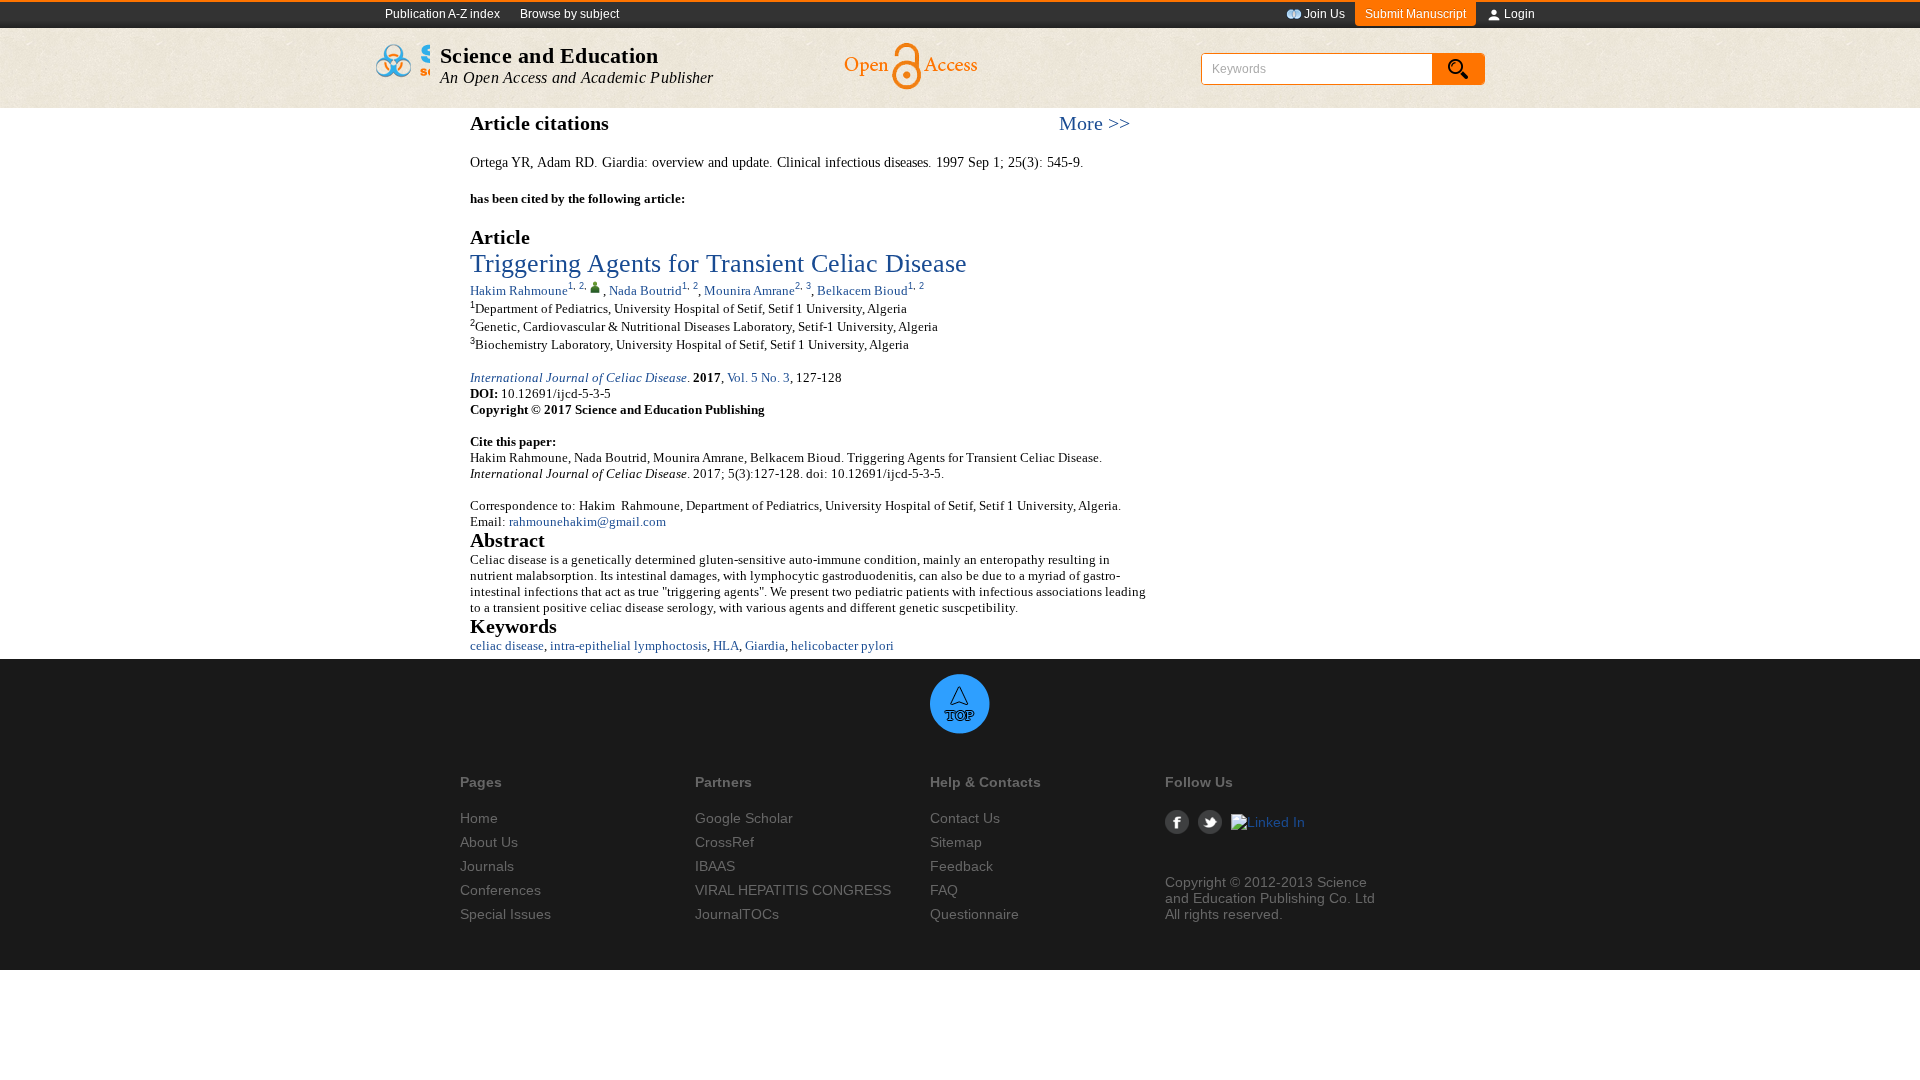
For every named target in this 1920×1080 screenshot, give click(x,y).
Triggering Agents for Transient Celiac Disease (718, 263)
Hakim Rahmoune (519, 290)
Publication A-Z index (442, 14)
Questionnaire (974, 914)
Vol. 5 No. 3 (758, 377)
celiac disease (507, 645)
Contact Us (965, 818)
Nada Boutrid (645, 290)
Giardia (765, 645)
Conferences (500, 890)
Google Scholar (744, 818)
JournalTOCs (737, 914)
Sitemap (956, 842)
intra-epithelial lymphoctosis (628, 645)
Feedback (961, 866)
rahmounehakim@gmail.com (587, 521)
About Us (489, 842)
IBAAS (715, 866)
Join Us (1324, 14)
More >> (1094, 123)
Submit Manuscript (1415, 14)
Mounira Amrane (749, 290)
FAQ (944, 890)
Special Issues (505, 914)
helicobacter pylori (842, 645)
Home (479, 818)
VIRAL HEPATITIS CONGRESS (793, 890)
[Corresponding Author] (595, 286)
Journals (487, 866)
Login (1519, 14)
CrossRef (724, 842)
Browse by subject (569, 14)
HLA (726, 645)
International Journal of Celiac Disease (578, 377)
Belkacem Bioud (862, 290)
